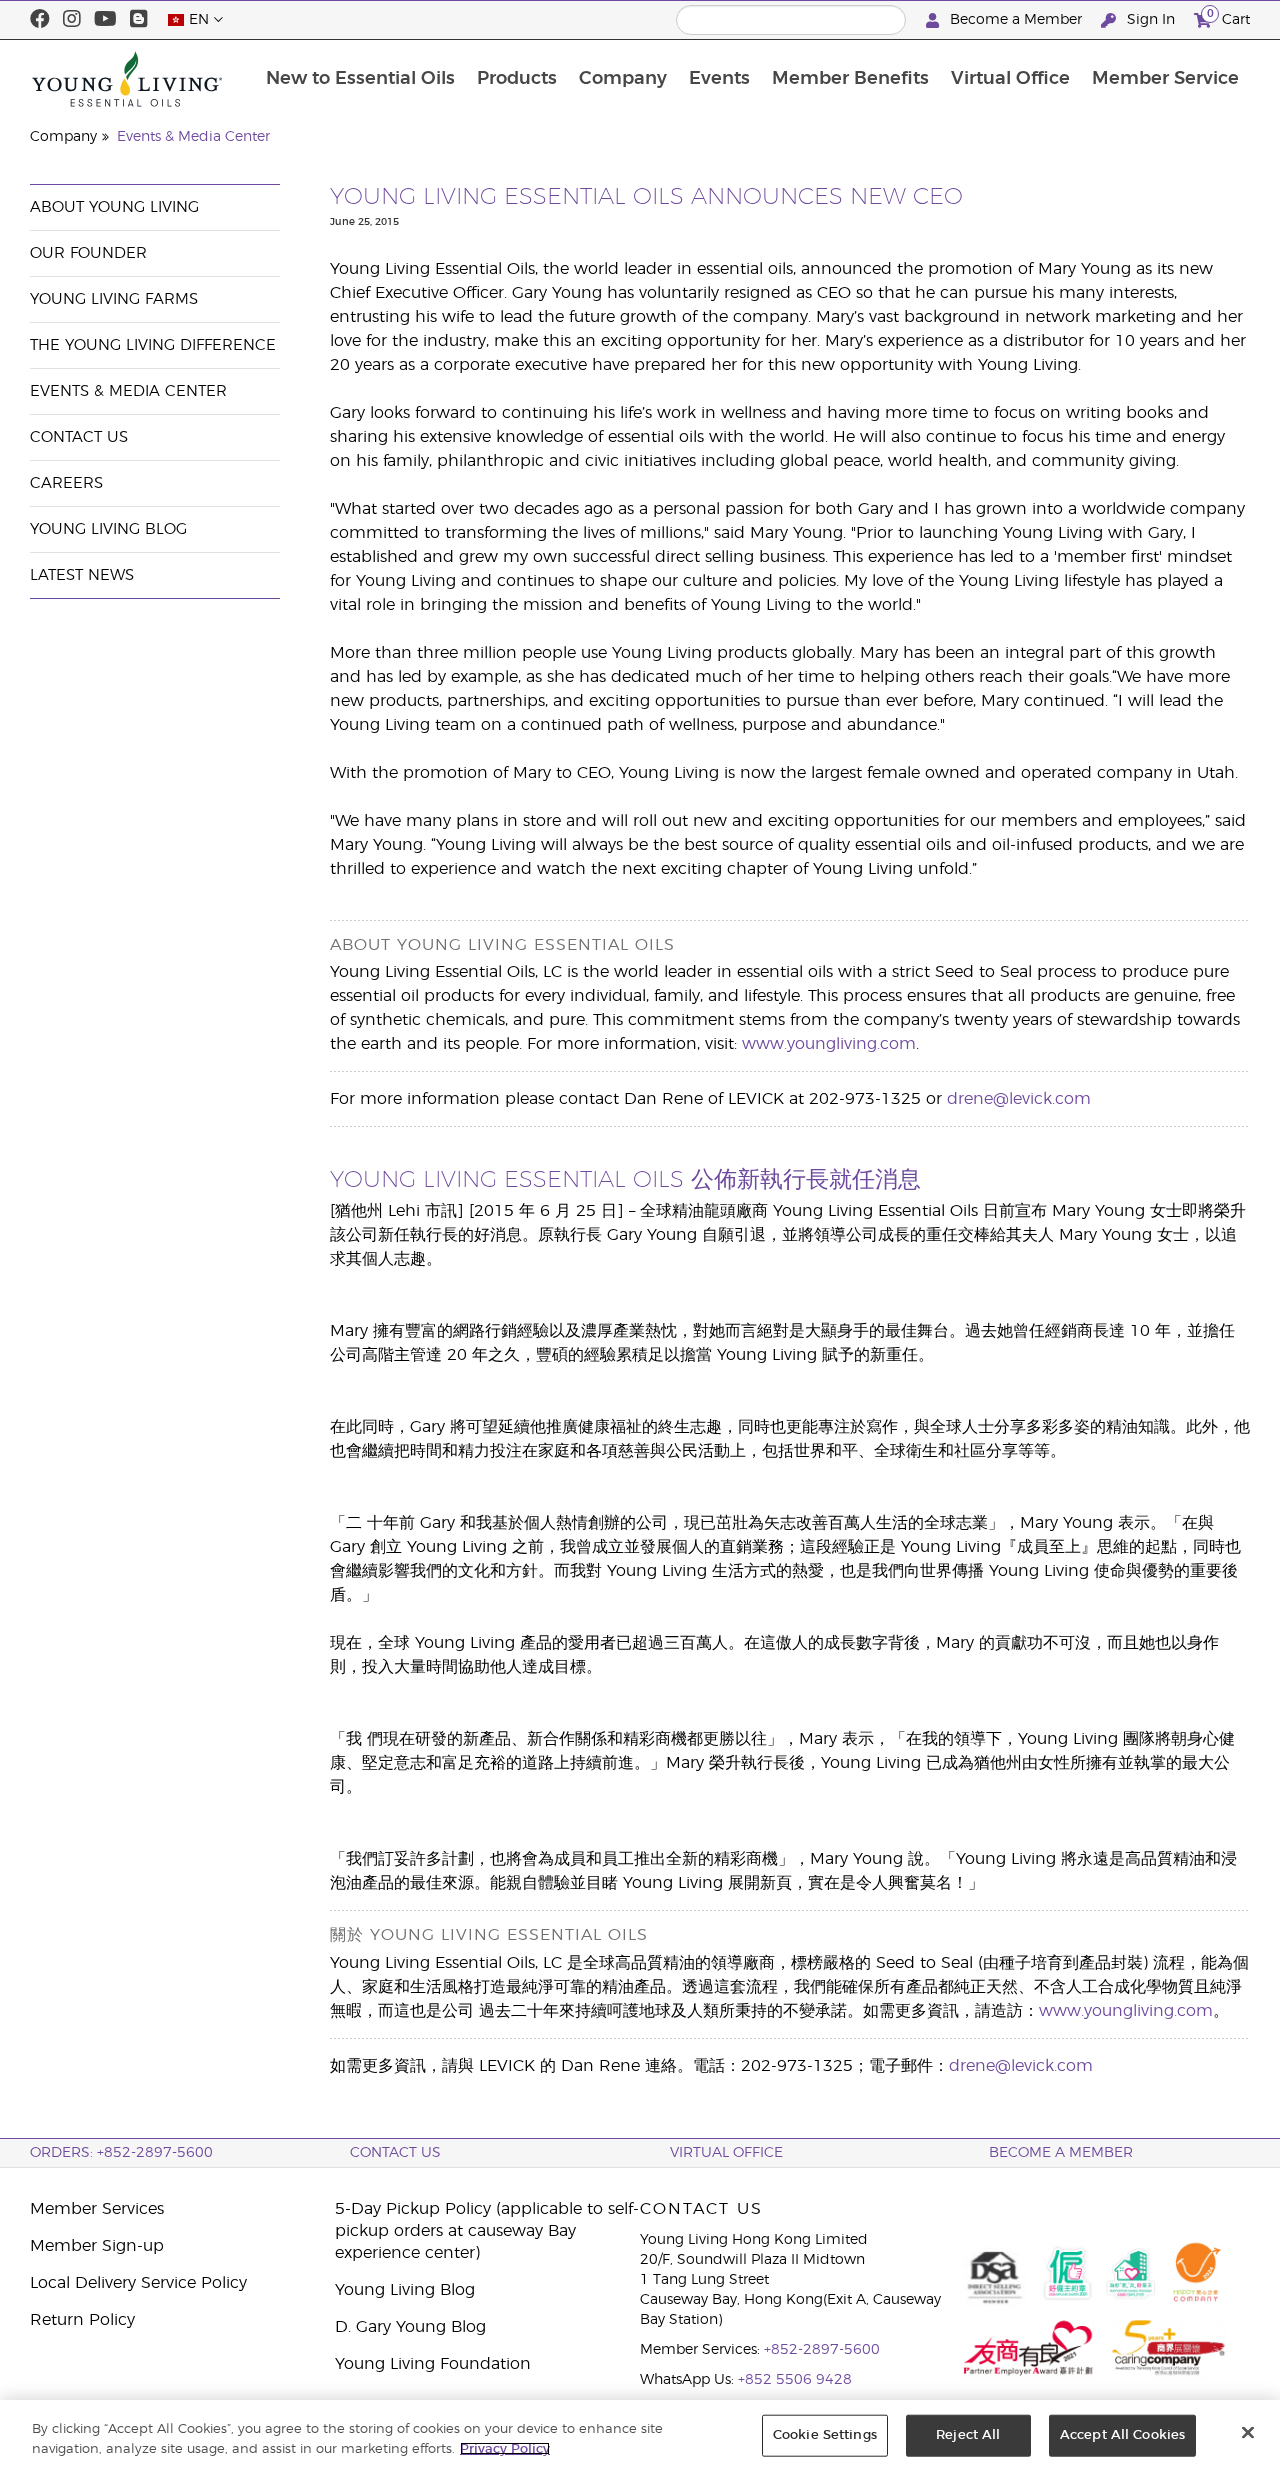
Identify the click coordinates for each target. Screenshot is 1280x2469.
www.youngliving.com (829, 1044)
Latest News (82, 575)
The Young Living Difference (153, 345)
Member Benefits (850, 79)
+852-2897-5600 (822, 2350)
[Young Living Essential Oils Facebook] (40, 20)
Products (517, 79)
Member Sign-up (97, 2246)
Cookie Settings (825, 2435)
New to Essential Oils (360, 79)
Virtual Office (1010, 79)
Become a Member (1016, 20)
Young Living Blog (108, 529)
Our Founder (88, 253)
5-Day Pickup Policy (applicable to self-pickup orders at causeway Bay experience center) (487, 2231)
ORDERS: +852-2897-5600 (121, 2153)
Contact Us (79, 437)
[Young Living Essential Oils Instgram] (72, 20)
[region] (640, 2434)
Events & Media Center (193, 137)
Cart (1228, 17)
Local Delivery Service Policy (138, 2283)
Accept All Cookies (1122, 2435)
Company (623, 79)
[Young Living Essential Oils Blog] (139, 20)
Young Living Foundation (433, 2364)
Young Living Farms (114, 299)
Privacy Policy (505, 2448)
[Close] (1248, 2433)
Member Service (1165, 79)
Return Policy (82, 2320)
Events (719, 79)
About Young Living (114, 207)
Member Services (97, 2209)
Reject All (968, 2435)
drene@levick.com (1019, 1099)
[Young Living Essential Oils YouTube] (105, 20)
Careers (66, 483)
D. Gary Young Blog (410, 2327)
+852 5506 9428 (795, 2380)
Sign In (1151, 20)
